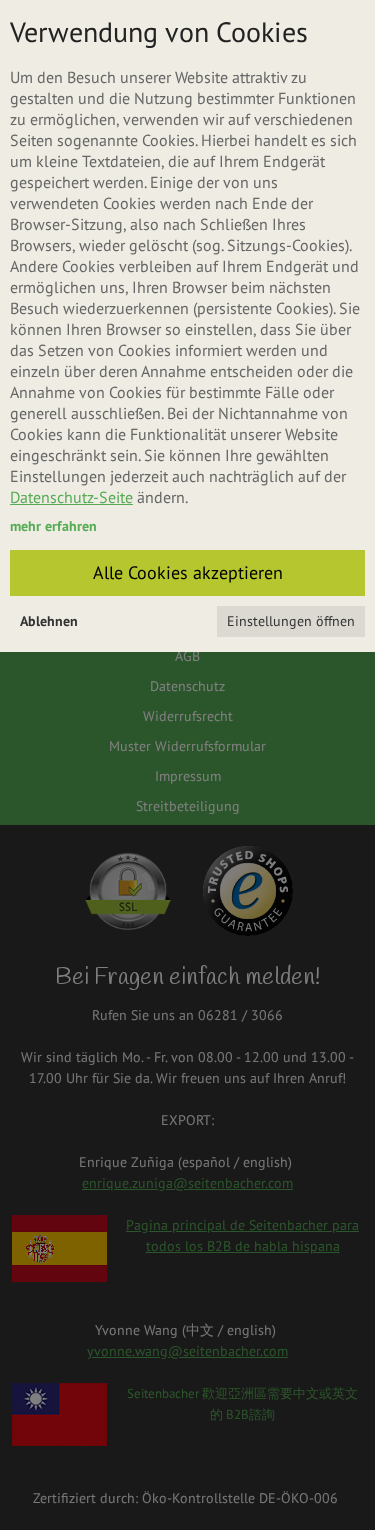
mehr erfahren (53, 526)
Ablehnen (49, 621)
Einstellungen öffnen (291, 621)
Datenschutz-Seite (71, 497)
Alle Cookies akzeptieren (188, 572)
